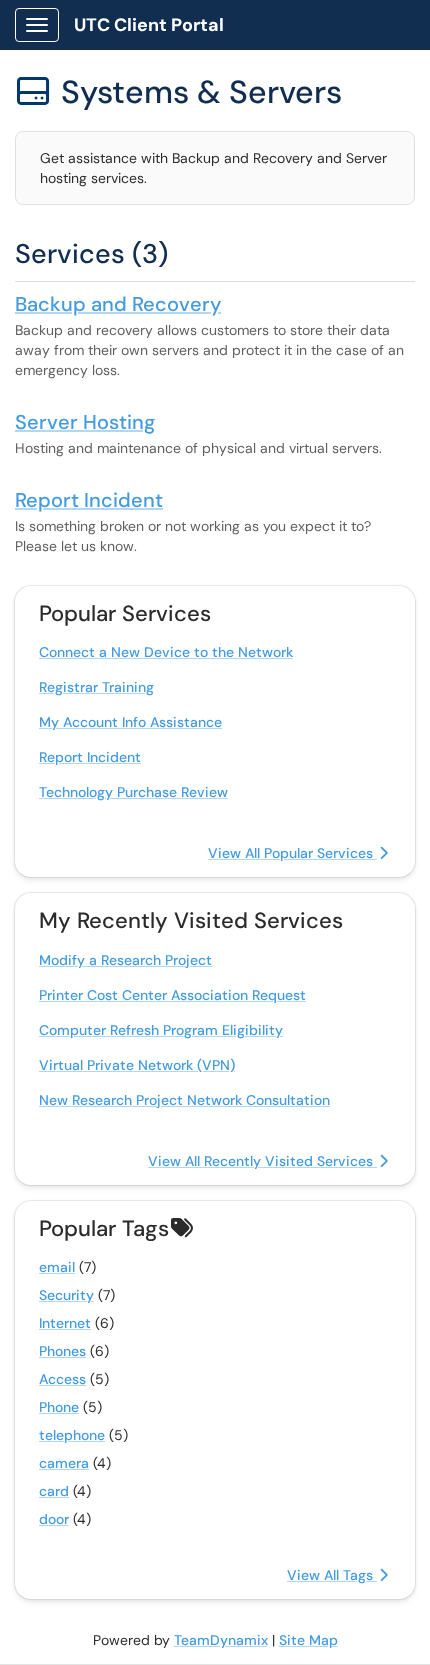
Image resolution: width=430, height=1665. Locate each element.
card (54, 1491)
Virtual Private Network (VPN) (137, 1065)
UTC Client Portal (149, 25)
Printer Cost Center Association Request (172, 995)
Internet (65, 1323)
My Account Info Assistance (130, 722)
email (57, 1267)
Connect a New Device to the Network (166, 652)
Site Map (308, 1640)
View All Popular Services (292, 853)
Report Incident (89, 500)
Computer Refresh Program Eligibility (161, 1030)
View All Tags (332, 1575)
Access (62, 1379)
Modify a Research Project (125, 960)
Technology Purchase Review (133, 792)
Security (66, 1295)
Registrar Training (96, 687)
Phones (62, 1351)
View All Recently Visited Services (262, 1161)
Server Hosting (85, 422)
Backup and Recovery (118, 304)
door (54, 1519)
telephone (72, 1435)
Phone (59, 1407)
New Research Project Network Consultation (184, 1100)
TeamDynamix (221, 1640)
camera (64, 1463)
